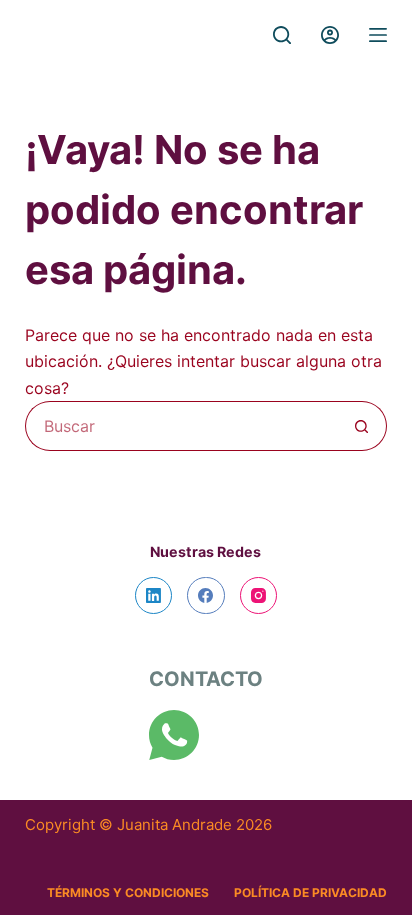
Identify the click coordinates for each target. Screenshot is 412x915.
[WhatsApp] (174, 735)
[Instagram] (259, 596)
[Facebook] (206, 596)
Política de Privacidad (310, 892)
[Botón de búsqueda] (362, 426)
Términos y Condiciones (128, 892)
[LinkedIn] (154, 596)
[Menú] (378, 35)
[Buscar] (282, 35)
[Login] (330, 35)
